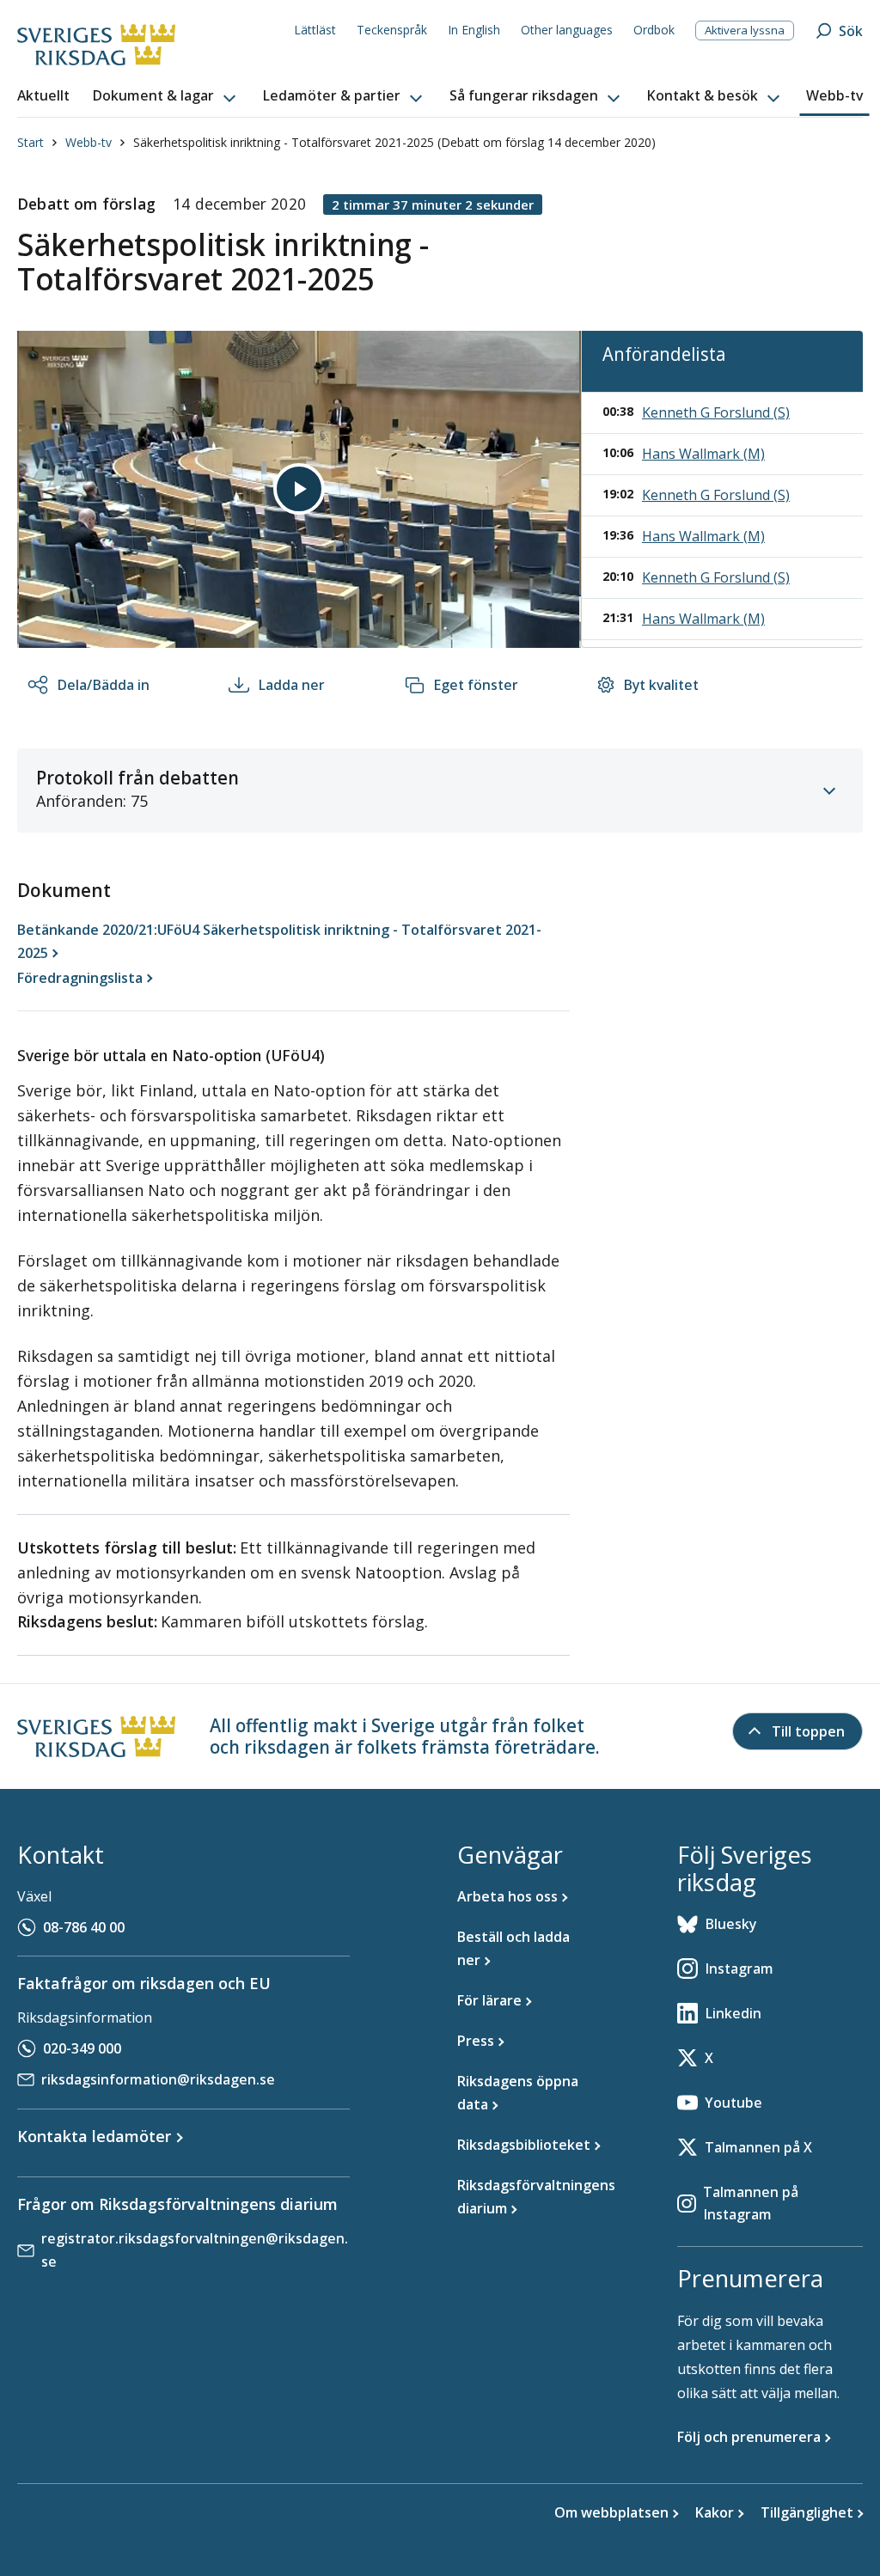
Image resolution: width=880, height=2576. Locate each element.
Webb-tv (89, 142)
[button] (166, 96)
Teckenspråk (392, 30)
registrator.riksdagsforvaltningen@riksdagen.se (195, 2250)
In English (474, 30)
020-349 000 (82, 2048)
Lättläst (315, 30)
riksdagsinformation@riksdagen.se (158, 2079)
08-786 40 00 (84, 1927)
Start (31, 142)
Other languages (567, 30)
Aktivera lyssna (745, 30)
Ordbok (654, 30)
